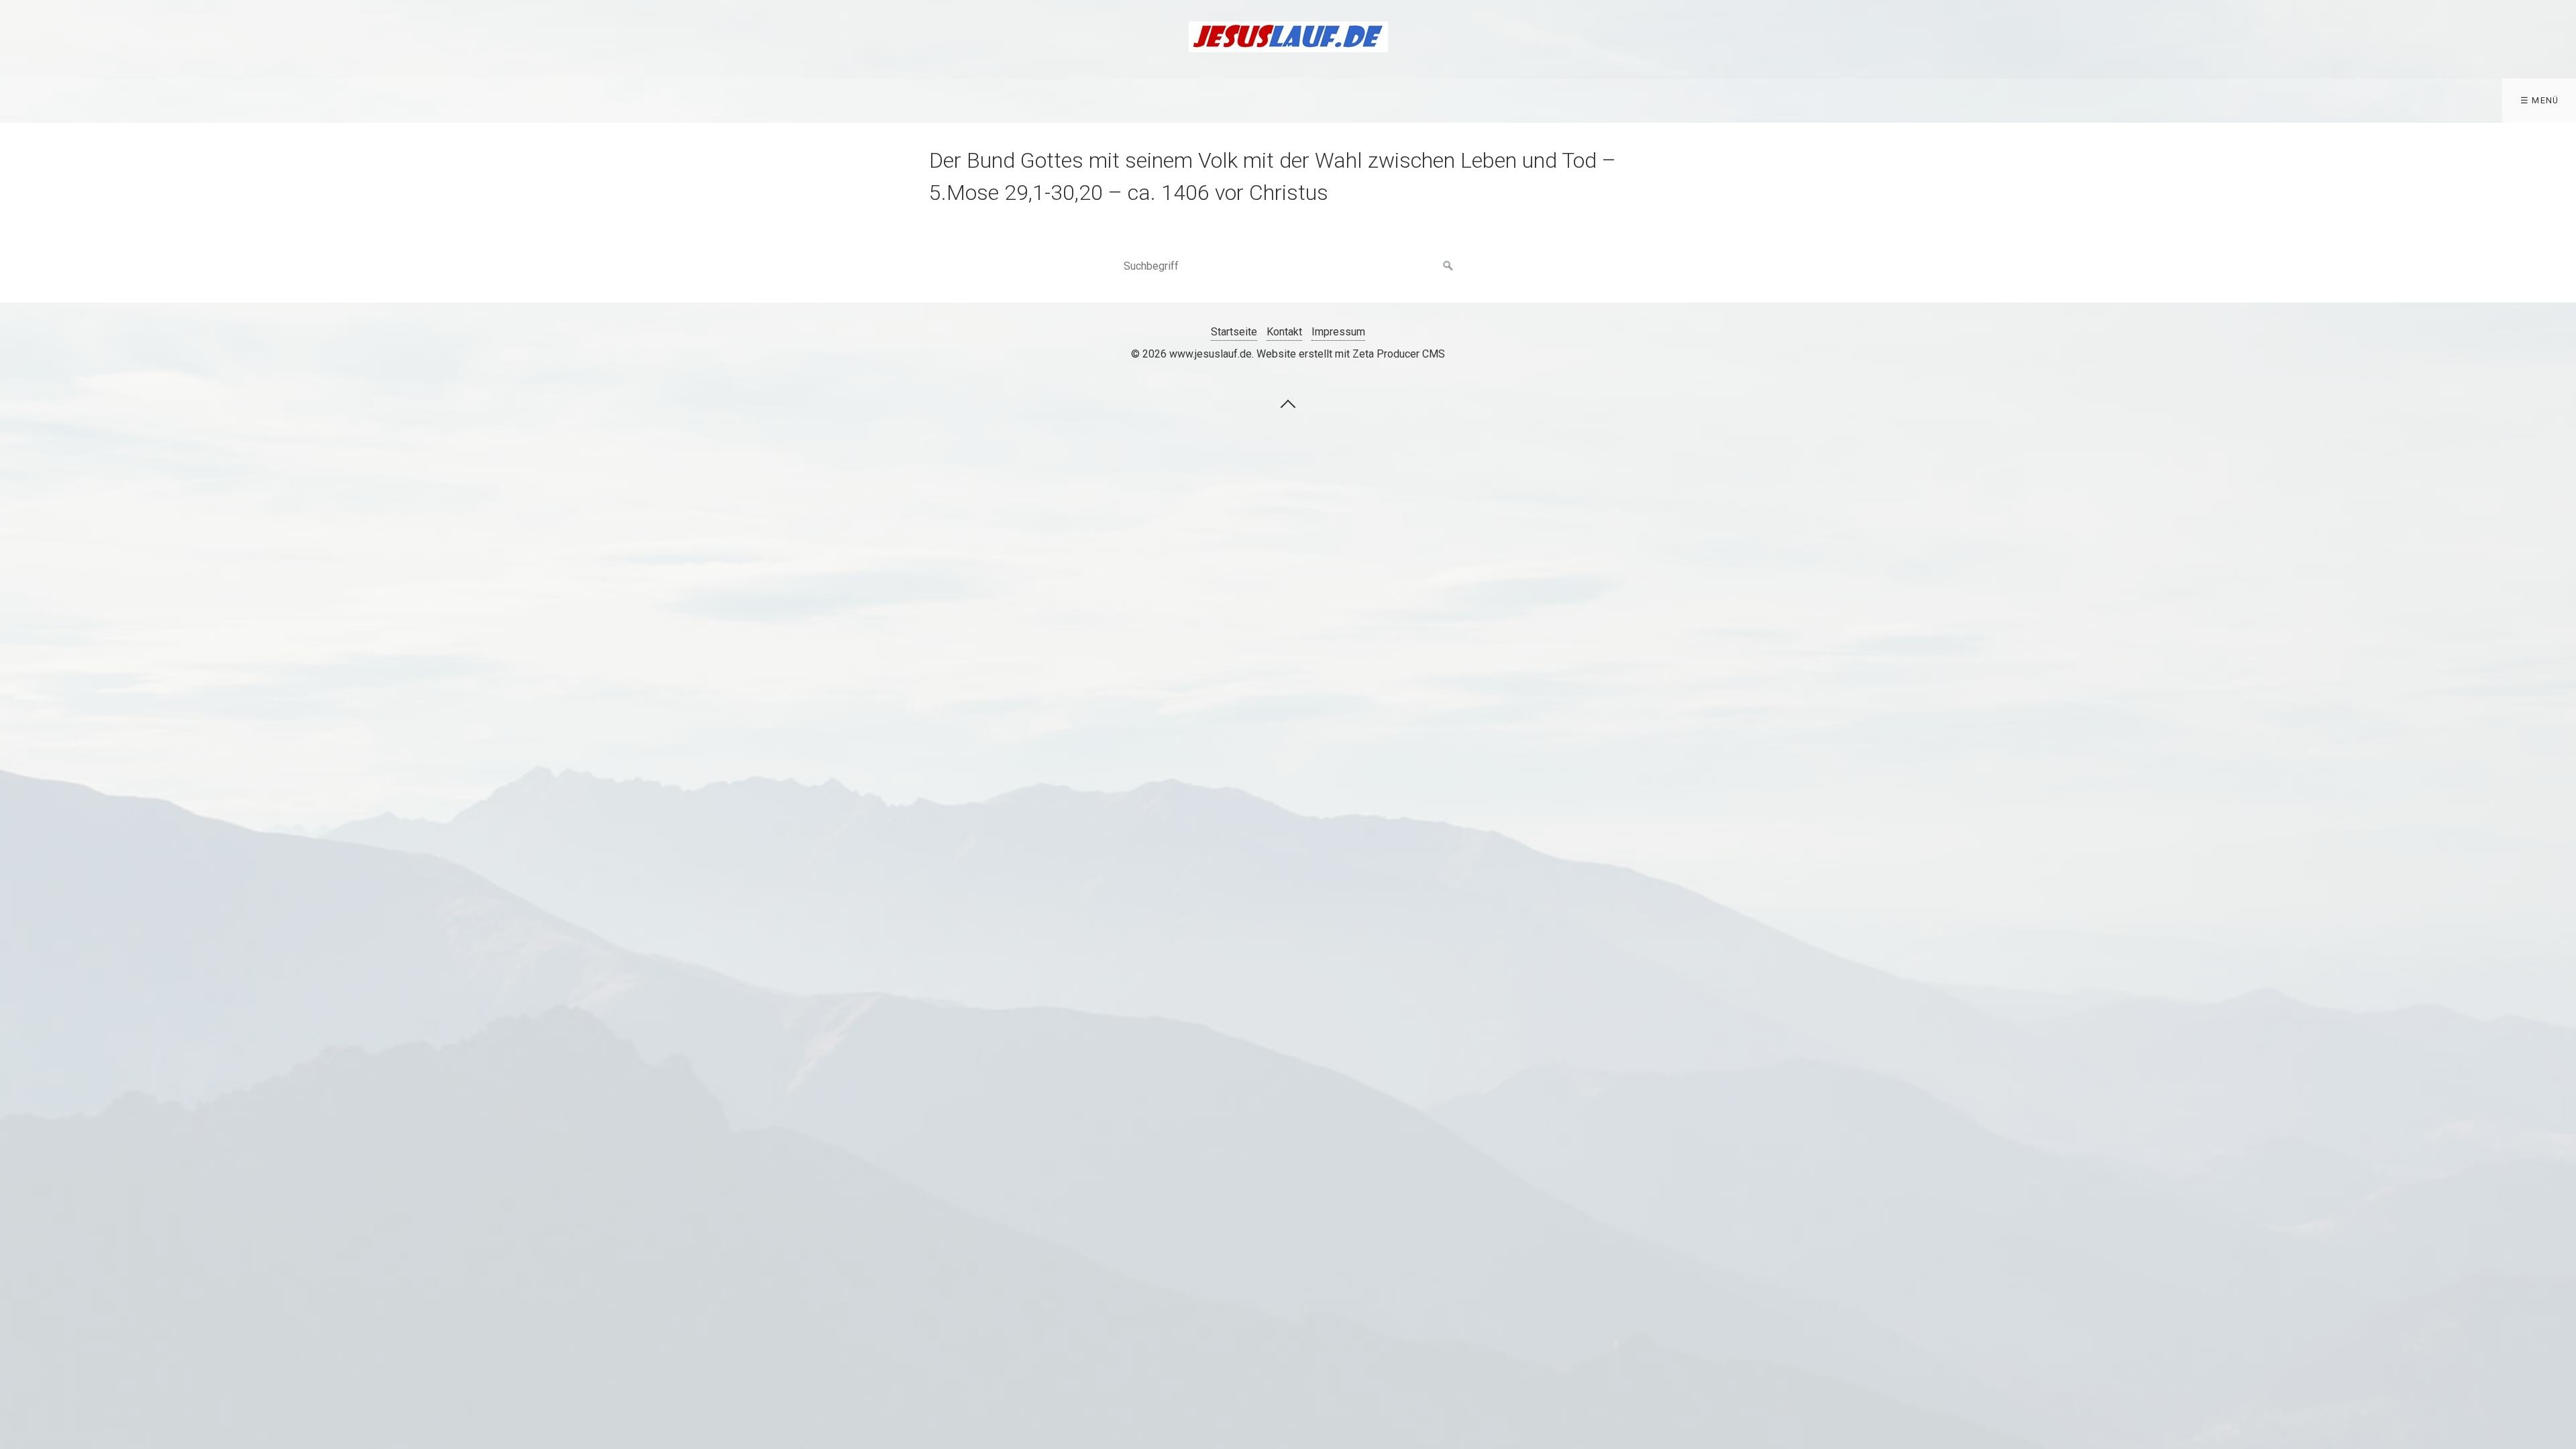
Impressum (1338, 332)
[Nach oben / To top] (1288, 403)
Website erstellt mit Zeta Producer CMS (1351, 354)
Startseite (1234, 332)
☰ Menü (2540, 100)
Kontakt (1284, 332)
